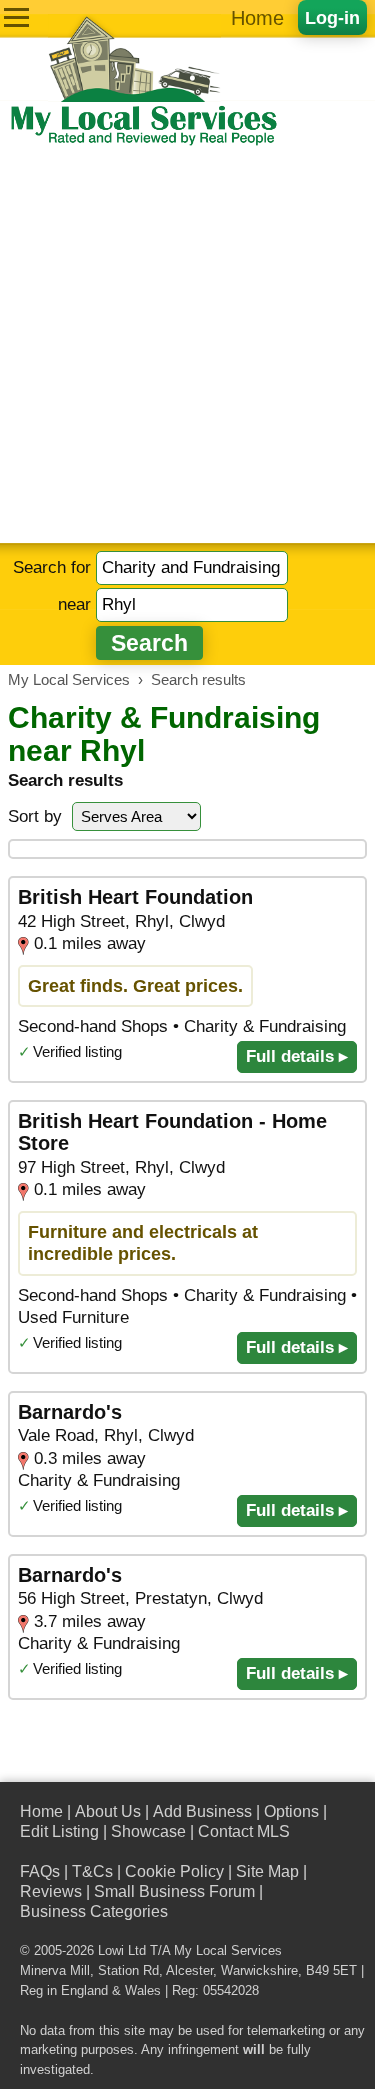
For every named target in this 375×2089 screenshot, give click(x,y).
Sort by (35, 816)
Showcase (148, 1831)
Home (257, 18)
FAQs (40, 1871)
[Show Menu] (16, 17)
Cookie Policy (174, 1871)
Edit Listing (59, 1831)
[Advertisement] (187, 345)
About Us (108, 1811)
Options (291, 1811)
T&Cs (92, 1871)
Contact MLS (244, 1831)
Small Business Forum (174, 1891)
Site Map (267, 1871)
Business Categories (94, 1911)
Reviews (51, 1891)
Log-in (332, 17)
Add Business (202, 1811)
